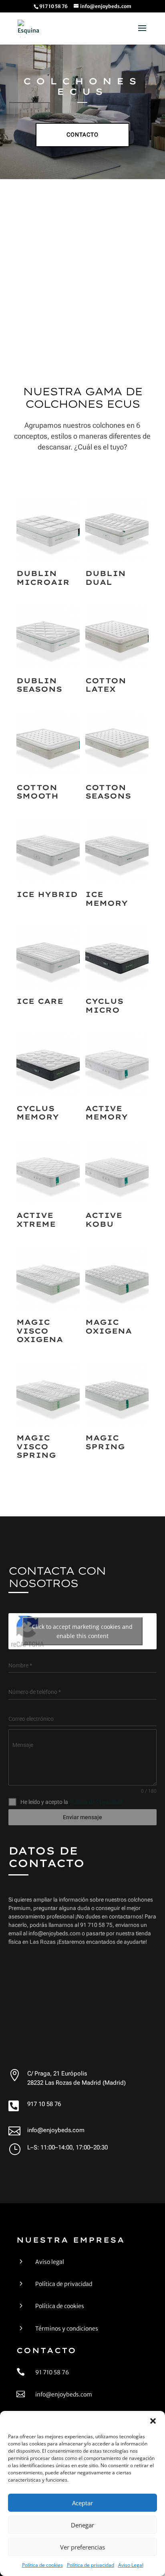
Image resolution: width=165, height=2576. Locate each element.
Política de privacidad (91, 2565)
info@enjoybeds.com (56, 2130)
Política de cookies (42, 2565)
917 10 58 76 (44, 2104)
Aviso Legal (131, 2565)
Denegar (82, 2525)
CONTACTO (82, 135)
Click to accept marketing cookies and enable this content (82, 1631)
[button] (153, 2421)
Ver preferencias (82, 2547)
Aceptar (82, 2503)
